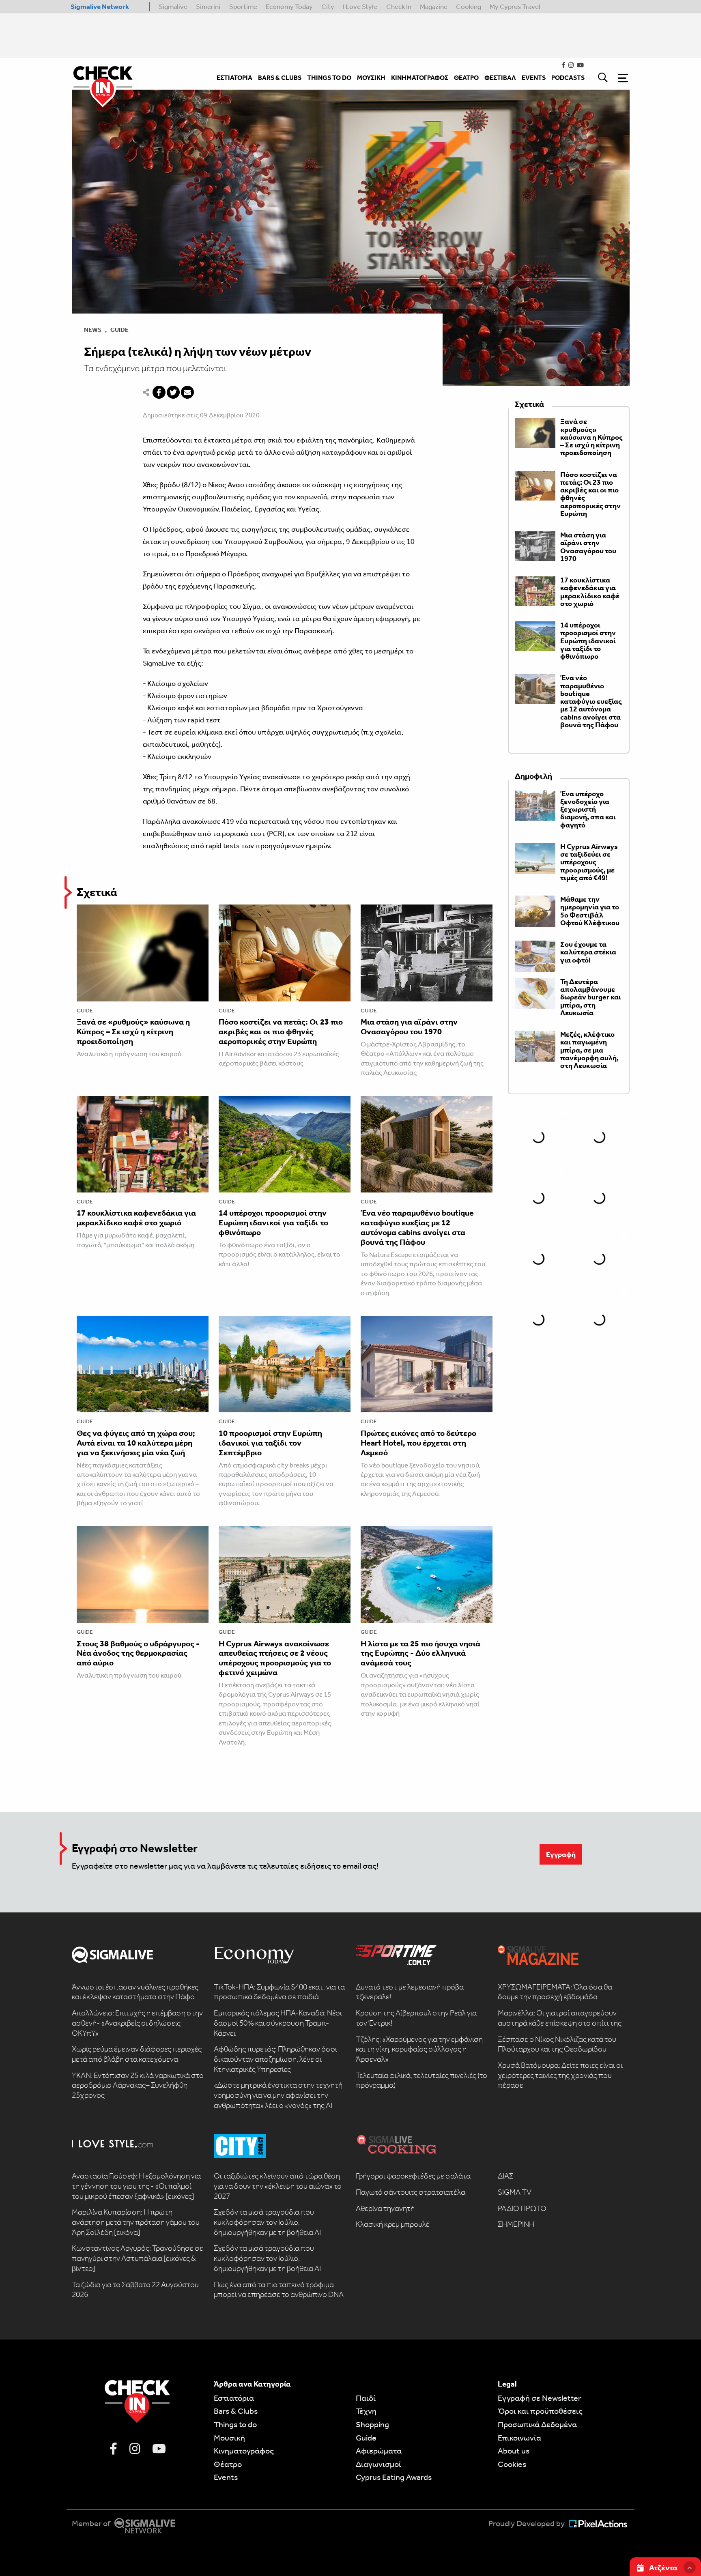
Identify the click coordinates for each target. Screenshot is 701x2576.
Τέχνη (366, 2411)
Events (226, 2477)
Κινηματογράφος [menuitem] (420, 78)
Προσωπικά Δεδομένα (537, 2424)
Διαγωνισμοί (378, 2464)
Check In (399, 6)
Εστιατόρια (234, 2398)
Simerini (208, 6)
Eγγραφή (561, 1854)
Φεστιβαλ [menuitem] (500, 78)
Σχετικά (97, 892)
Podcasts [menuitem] (568, 78)
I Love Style (360, 6)
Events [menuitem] (534, 78)
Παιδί (366, 2398)
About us (514, 2451)
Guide (119, 330)
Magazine (434, 6)
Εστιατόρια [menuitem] (234, 78)
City (328, 6)
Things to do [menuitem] (329, 78)
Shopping (372, 2424)
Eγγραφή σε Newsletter (539, 2398)
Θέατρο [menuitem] (466, 78)
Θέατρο (228, 2464)
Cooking (469, 6)
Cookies (512, 2464)
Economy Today (289, 6)
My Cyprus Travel (515, 6)
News (93, 330)
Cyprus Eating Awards (394, 2477)
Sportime (243, 6)
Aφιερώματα (379, 2451)
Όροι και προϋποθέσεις (540, 2411)
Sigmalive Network (100, 6)
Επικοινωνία (519, 2438)
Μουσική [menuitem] (371, 78)
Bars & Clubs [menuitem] (280, 78)
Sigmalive (173, 6)
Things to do (235, 2424)
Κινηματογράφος (244, 2451)
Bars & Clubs (236, 2411)
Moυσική (229, 2438)
